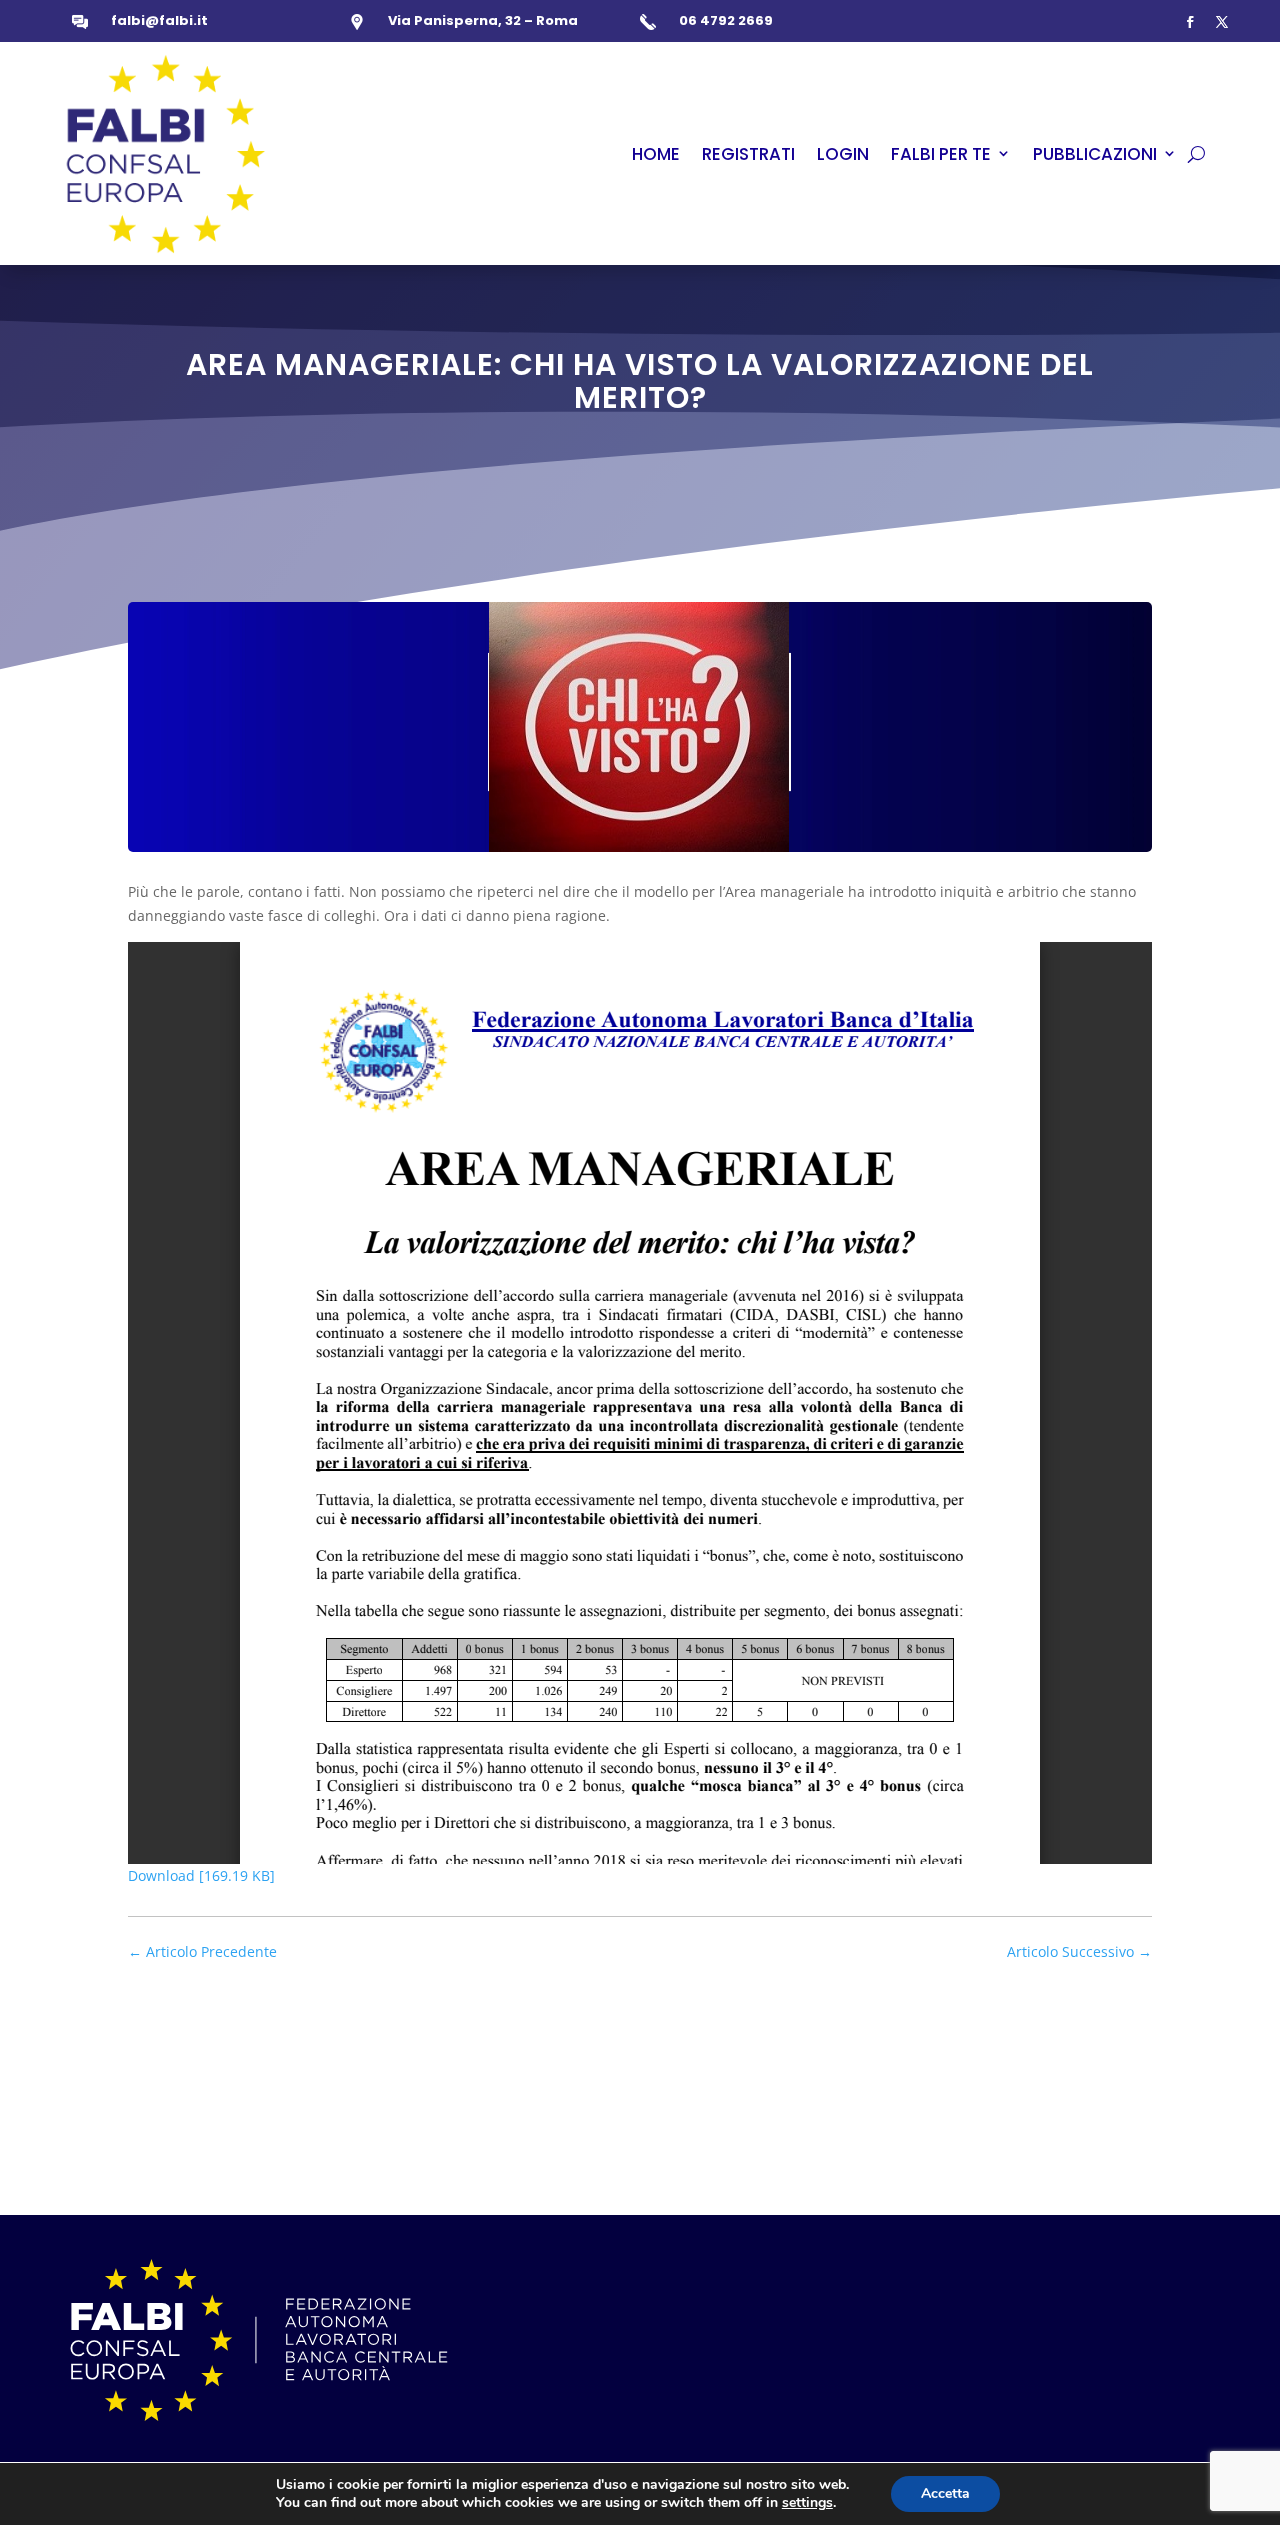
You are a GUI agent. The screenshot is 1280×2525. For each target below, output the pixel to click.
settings (807, 2503)
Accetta (945, 2493)
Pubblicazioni (1095, 154)
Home (656, 154)
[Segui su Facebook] (1190, 22)
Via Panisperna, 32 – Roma (483, 20)
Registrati (748, 154)
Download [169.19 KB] (201, 1875)
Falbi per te (941, 154)
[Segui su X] (1222, 22)
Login (843, 154)
